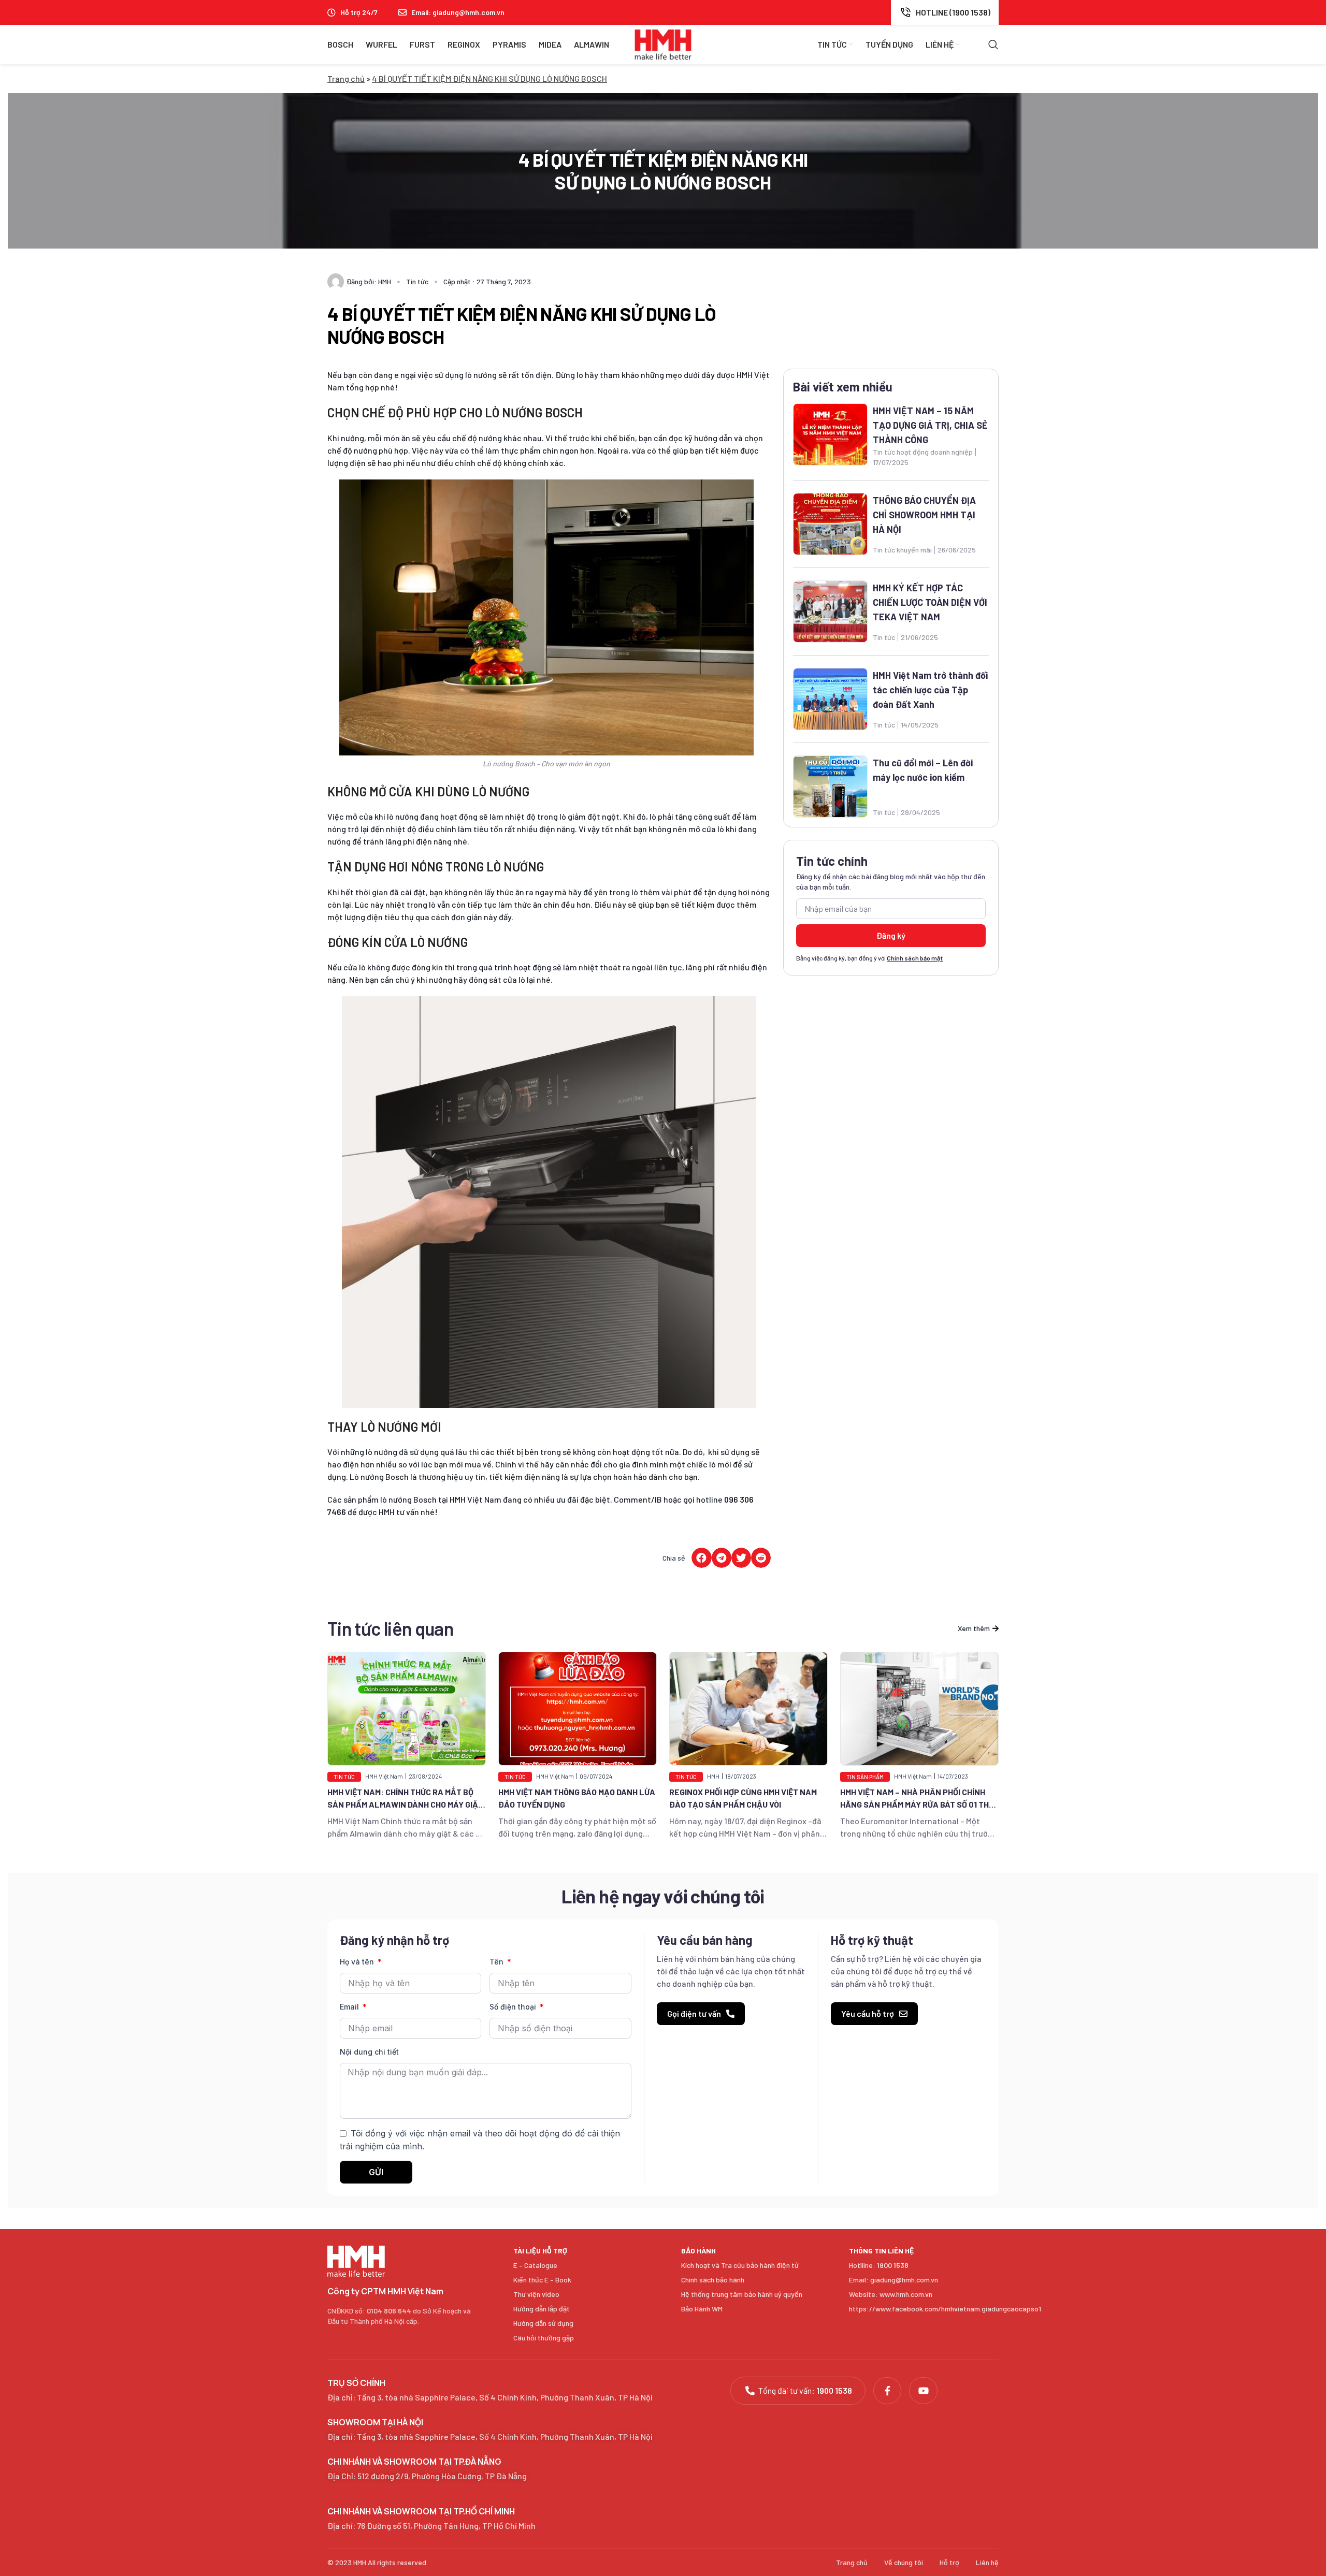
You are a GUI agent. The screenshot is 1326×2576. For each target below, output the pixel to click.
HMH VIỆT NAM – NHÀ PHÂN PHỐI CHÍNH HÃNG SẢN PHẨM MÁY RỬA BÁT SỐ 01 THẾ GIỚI (746, 1804)
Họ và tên (358, 1962)
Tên (498, 1962)
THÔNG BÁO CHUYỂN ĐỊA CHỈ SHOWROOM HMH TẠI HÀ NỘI (924, 515)
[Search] (993, 45)
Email (350, 2007)
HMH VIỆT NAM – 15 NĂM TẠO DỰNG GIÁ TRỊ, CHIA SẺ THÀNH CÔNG (930, 425)
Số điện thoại (514, 2007)
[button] (701, 1558)
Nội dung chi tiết (369, 2052)
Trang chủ (346, 78)
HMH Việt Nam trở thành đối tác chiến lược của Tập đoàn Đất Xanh (930, 690)
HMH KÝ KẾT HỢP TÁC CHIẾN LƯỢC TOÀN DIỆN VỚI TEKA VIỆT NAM (930, 602)
